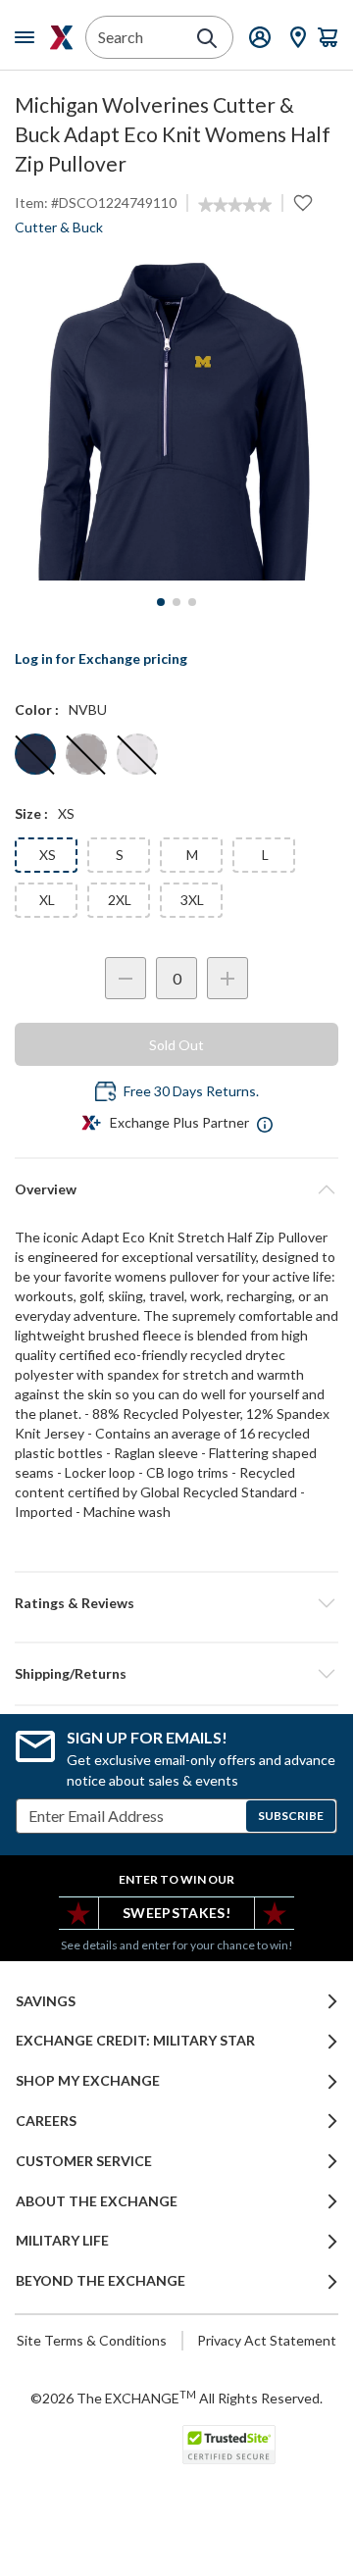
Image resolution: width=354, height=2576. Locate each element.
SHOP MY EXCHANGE (88, 2081)
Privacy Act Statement (267, 2340)
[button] (177, 1603)
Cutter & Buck (59, 227)
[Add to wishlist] (303, 203)
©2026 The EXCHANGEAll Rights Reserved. (177, 2398)
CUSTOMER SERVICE (84, 2161)
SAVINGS (46, 2001)
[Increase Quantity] (228, 978)
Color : (37, 709)
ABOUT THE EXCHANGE (97, 2201)
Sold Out (177, 1045)
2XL (120, 900)
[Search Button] (207, 38)
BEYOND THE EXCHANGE (101, 2281)
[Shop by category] (28, 37)
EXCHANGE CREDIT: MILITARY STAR (135, 2041)
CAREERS (46, 2121)
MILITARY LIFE (62, 2241)
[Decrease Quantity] (126, 978)
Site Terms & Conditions (92, 2340)
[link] (235, 205)
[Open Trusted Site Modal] (229, 2445)
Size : (31, 813)
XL (47, 900)
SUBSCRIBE (291, 1816)
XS (48, 855)
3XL (192, 900)
